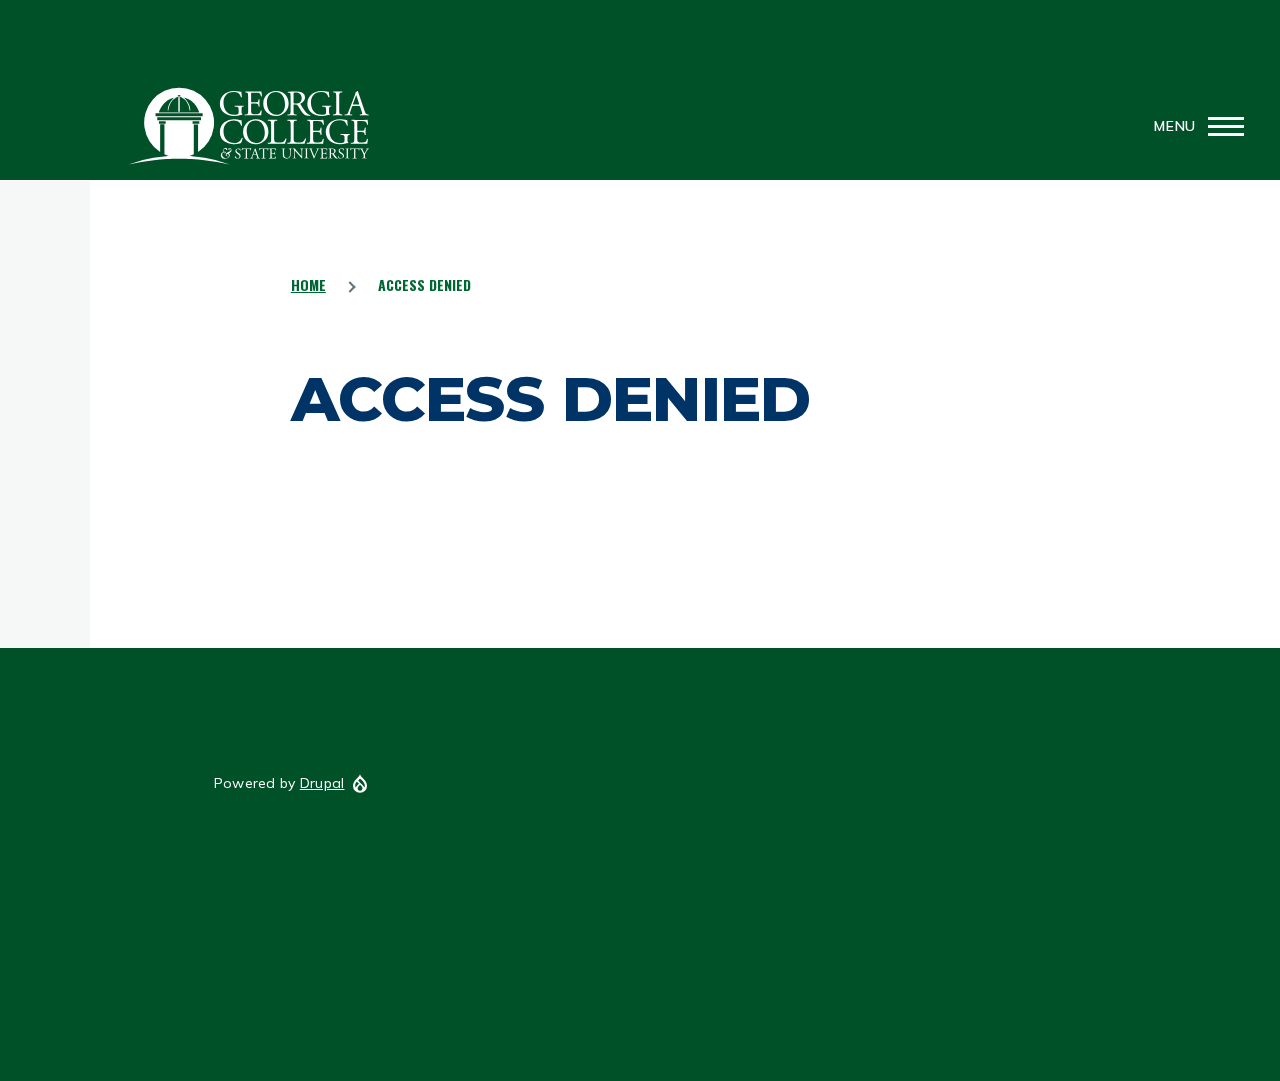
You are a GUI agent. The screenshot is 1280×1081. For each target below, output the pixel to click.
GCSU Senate (250, 126)
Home (308, 284)
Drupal (322, 783)
